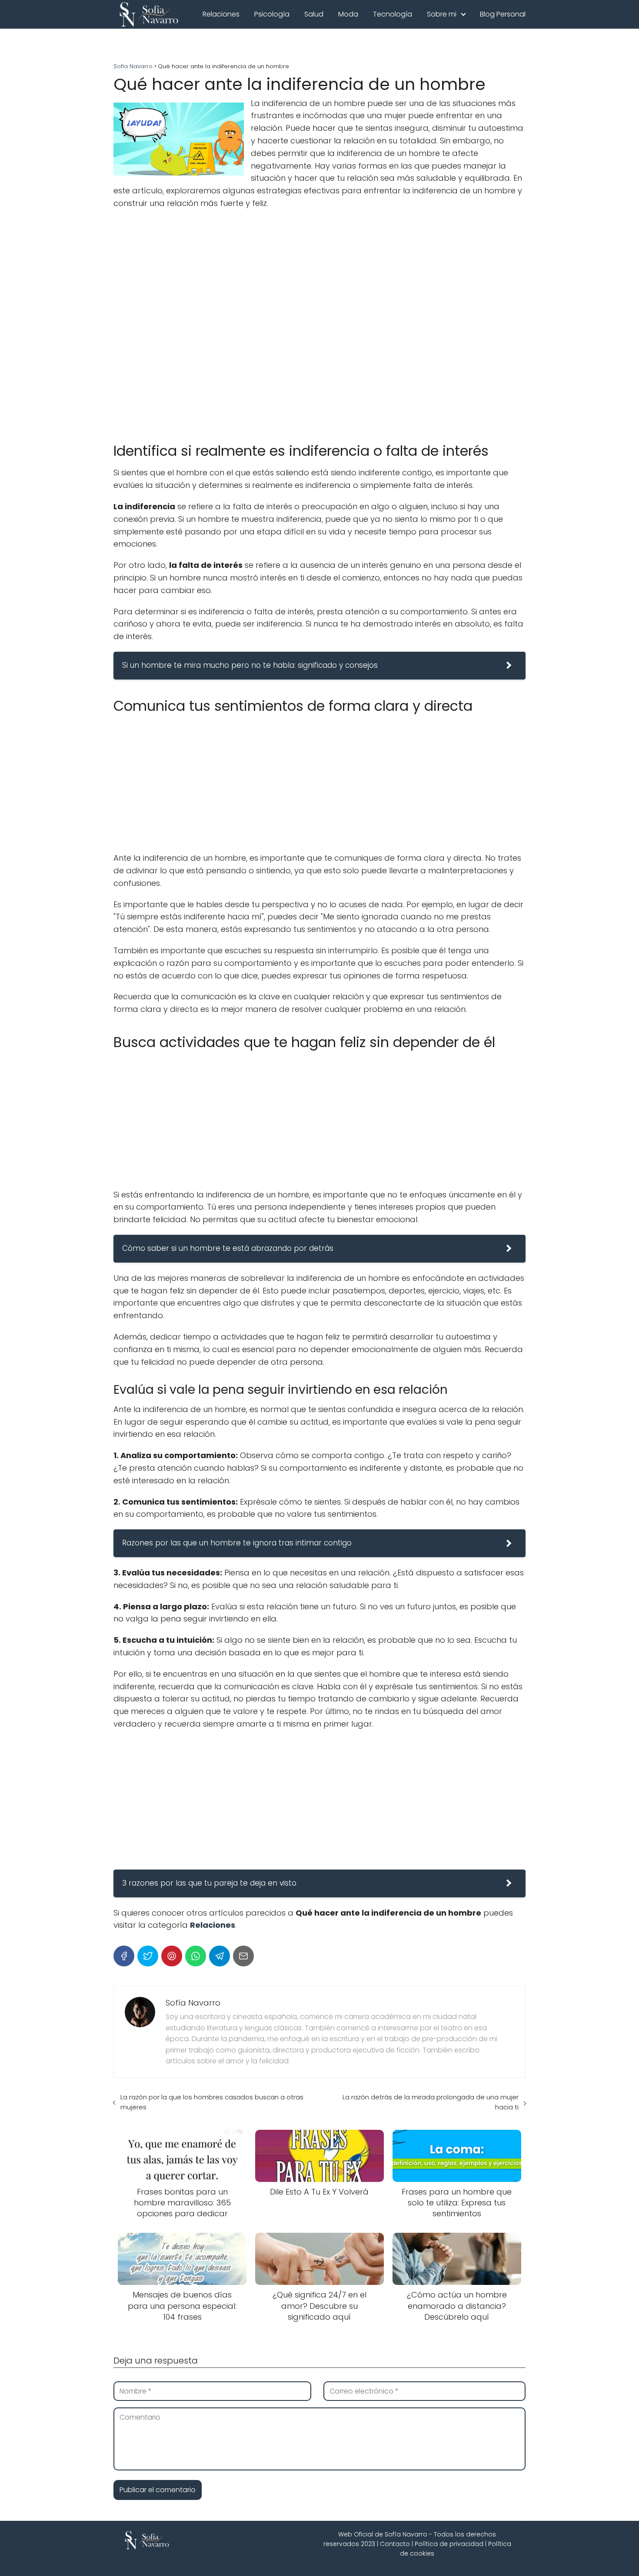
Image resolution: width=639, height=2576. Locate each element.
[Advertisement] (319, 322)
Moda (348, 14)
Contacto (395, 2544)
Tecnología (393, 14)
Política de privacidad (449, 2544)
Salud (314, 14)
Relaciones (221, 14)
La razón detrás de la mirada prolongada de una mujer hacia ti (431, 2102)
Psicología (272, 14)
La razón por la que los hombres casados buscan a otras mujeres (212, 2102)
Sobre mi (442, 14)
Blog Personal (503, 14)
